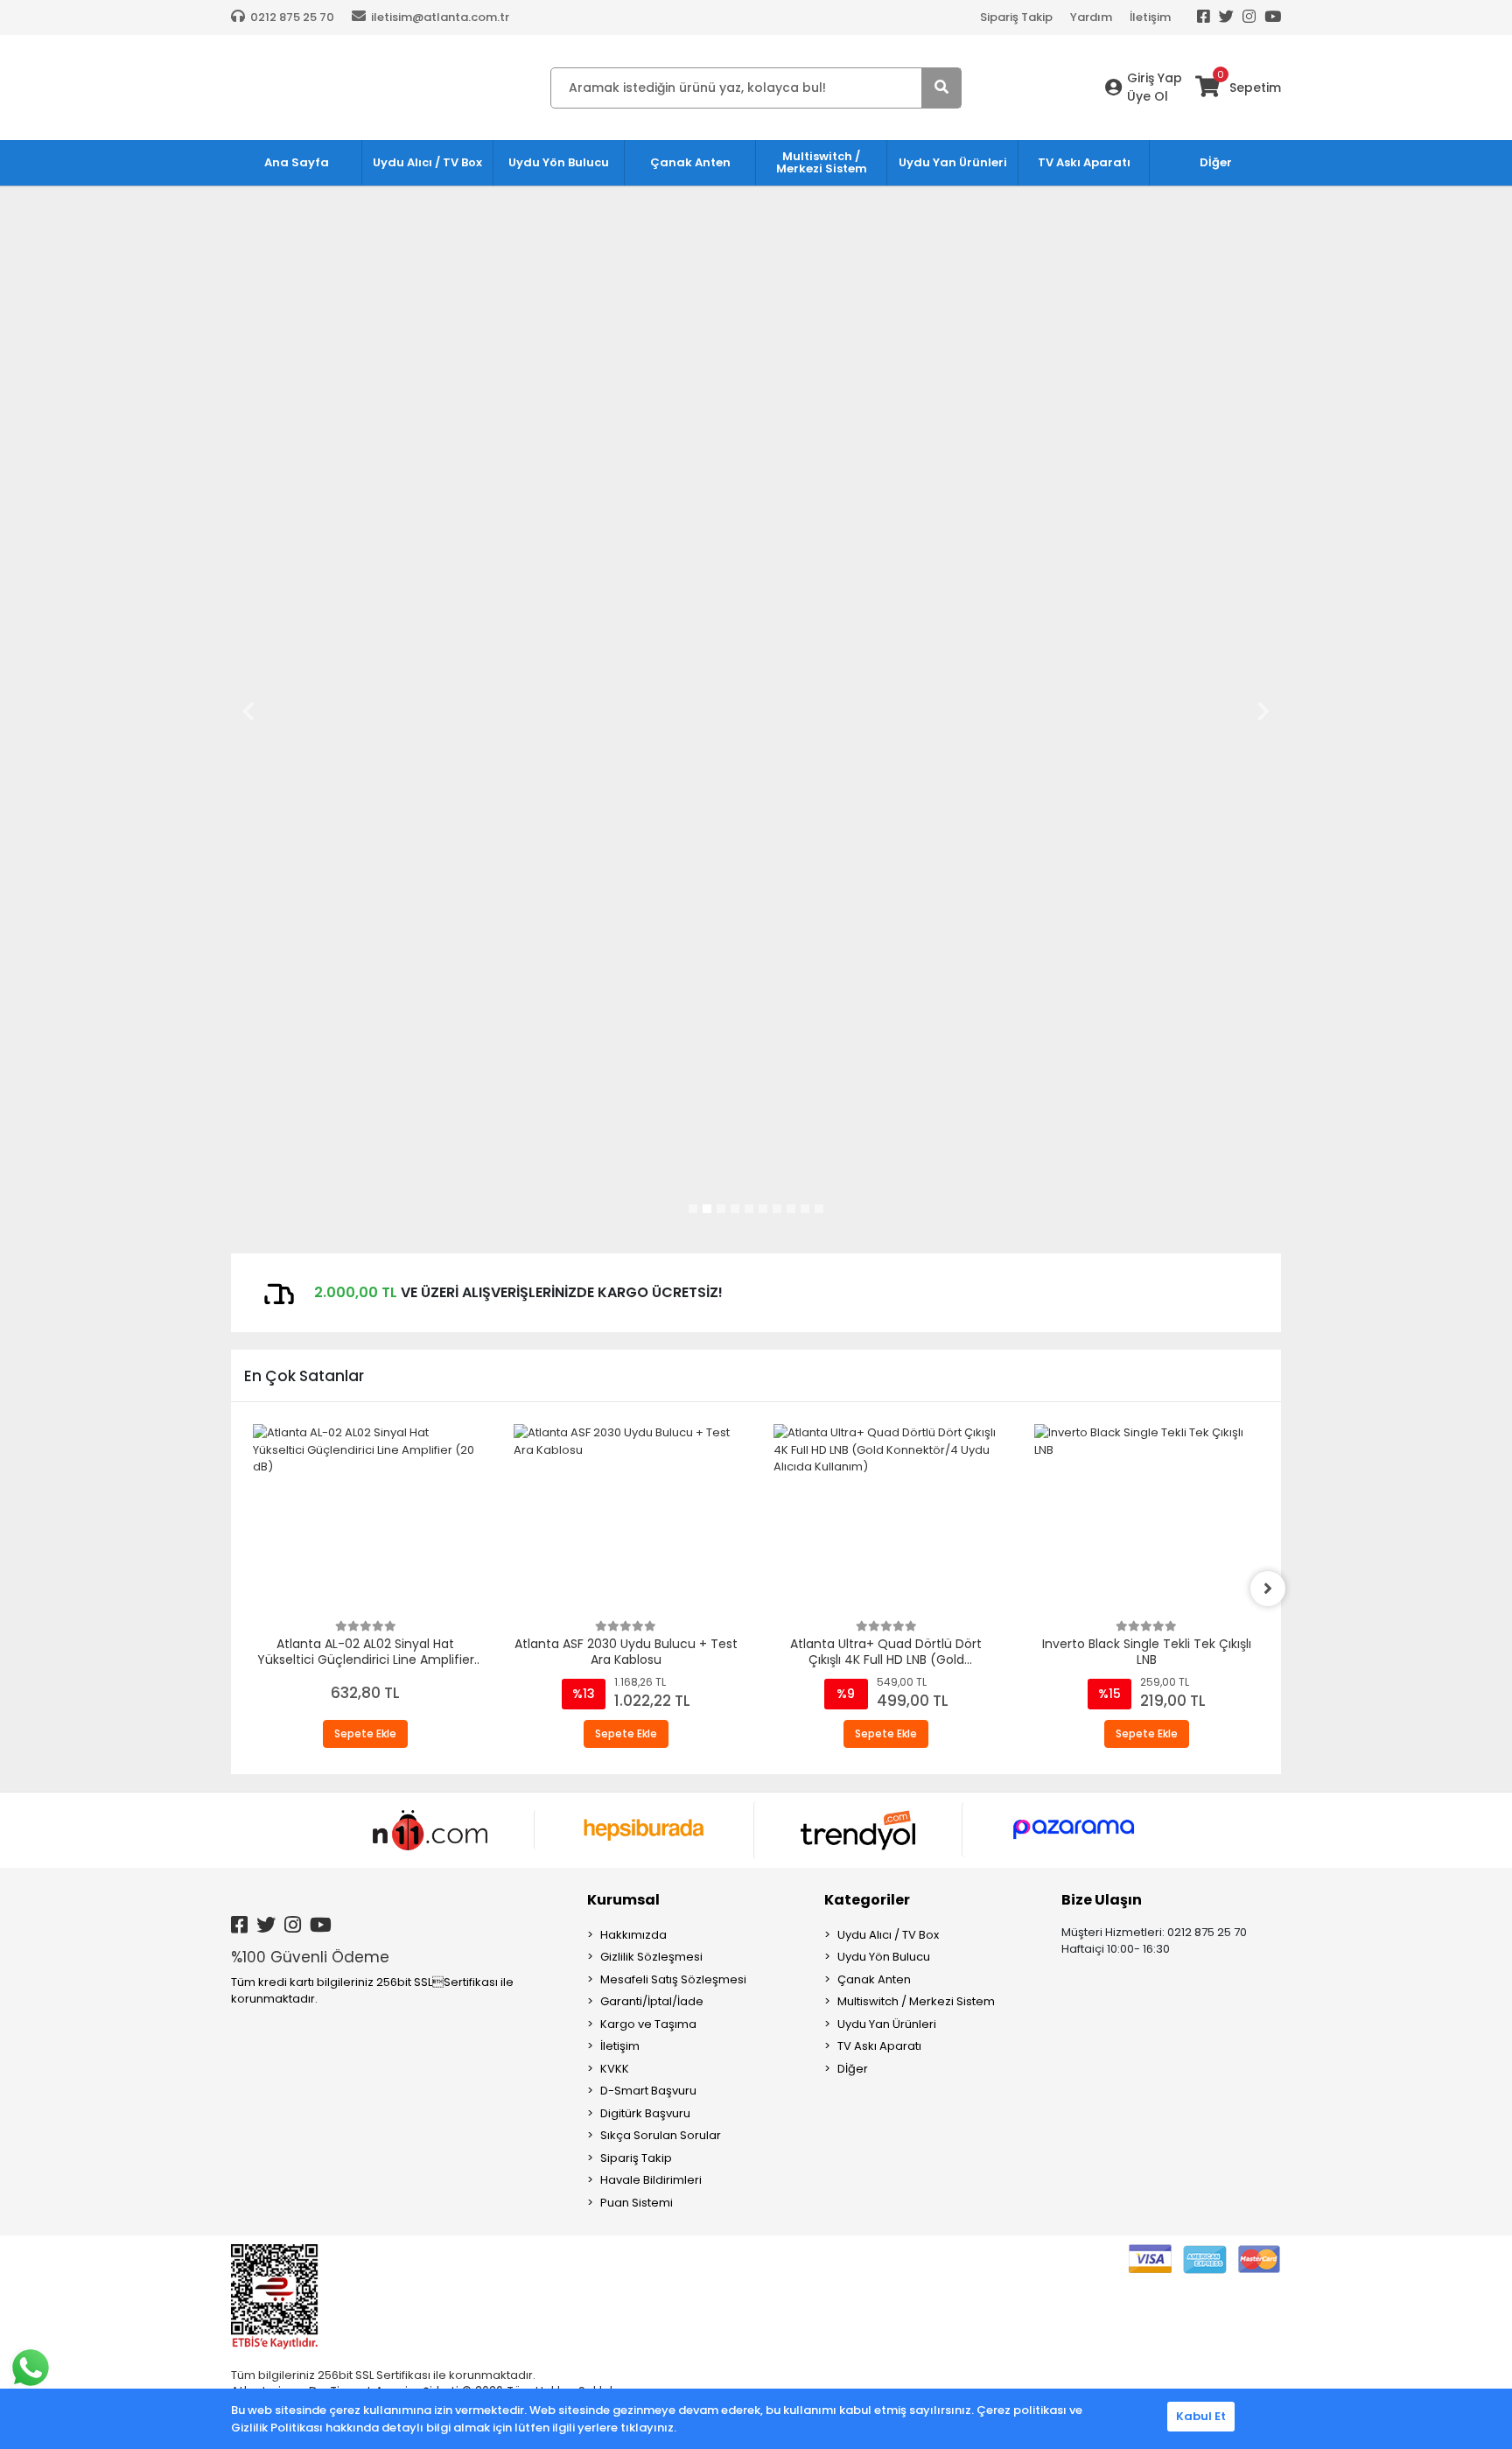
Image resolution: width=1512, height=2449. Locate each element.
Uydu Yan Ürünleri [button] (953, 162)
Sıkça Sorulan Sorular (661, 2135)
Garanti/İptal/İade (652, 2001)
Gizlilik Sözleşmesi (651, 1957)
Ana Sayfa (297, 162)
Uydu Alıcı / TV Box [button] (427, 162)
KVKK (615, 2069)
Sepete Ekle (365, 1733)
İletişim (1150, 17)
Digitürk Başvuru (645, 2113)
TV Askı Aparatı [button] (1084, 162)
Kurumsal (623, 1900)
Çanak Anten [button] (690, 162)
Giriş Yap (1155, 78)
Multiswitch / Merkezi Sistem (916, 2001)
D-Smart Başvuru (648, 2091)
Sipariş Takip (1016, 17)
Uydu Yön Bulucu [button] (559, 162)
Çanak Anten (874, 1979)
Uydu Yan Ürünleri (887, 2024)
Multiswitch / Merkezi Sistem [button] (822, 162)
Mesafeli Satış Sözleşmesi (673, 1979)
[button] (248, 711)
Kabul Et (1201, 2416)
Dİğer (853, 2069)
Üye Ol (1148, 96)
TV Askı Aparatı (879, 2046)
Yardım (1091, 17)
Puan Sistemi (637, 2203)
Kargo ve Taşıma (648, 2024)
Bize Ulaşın (1102, 1900)
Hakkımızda (633, 1935)
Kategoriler (867, 1900)
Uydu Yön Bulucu (884, 1957)
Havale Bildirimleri (651, 2180)
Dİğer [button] (1216, 162)
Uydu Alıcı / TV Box (888, 1935)
